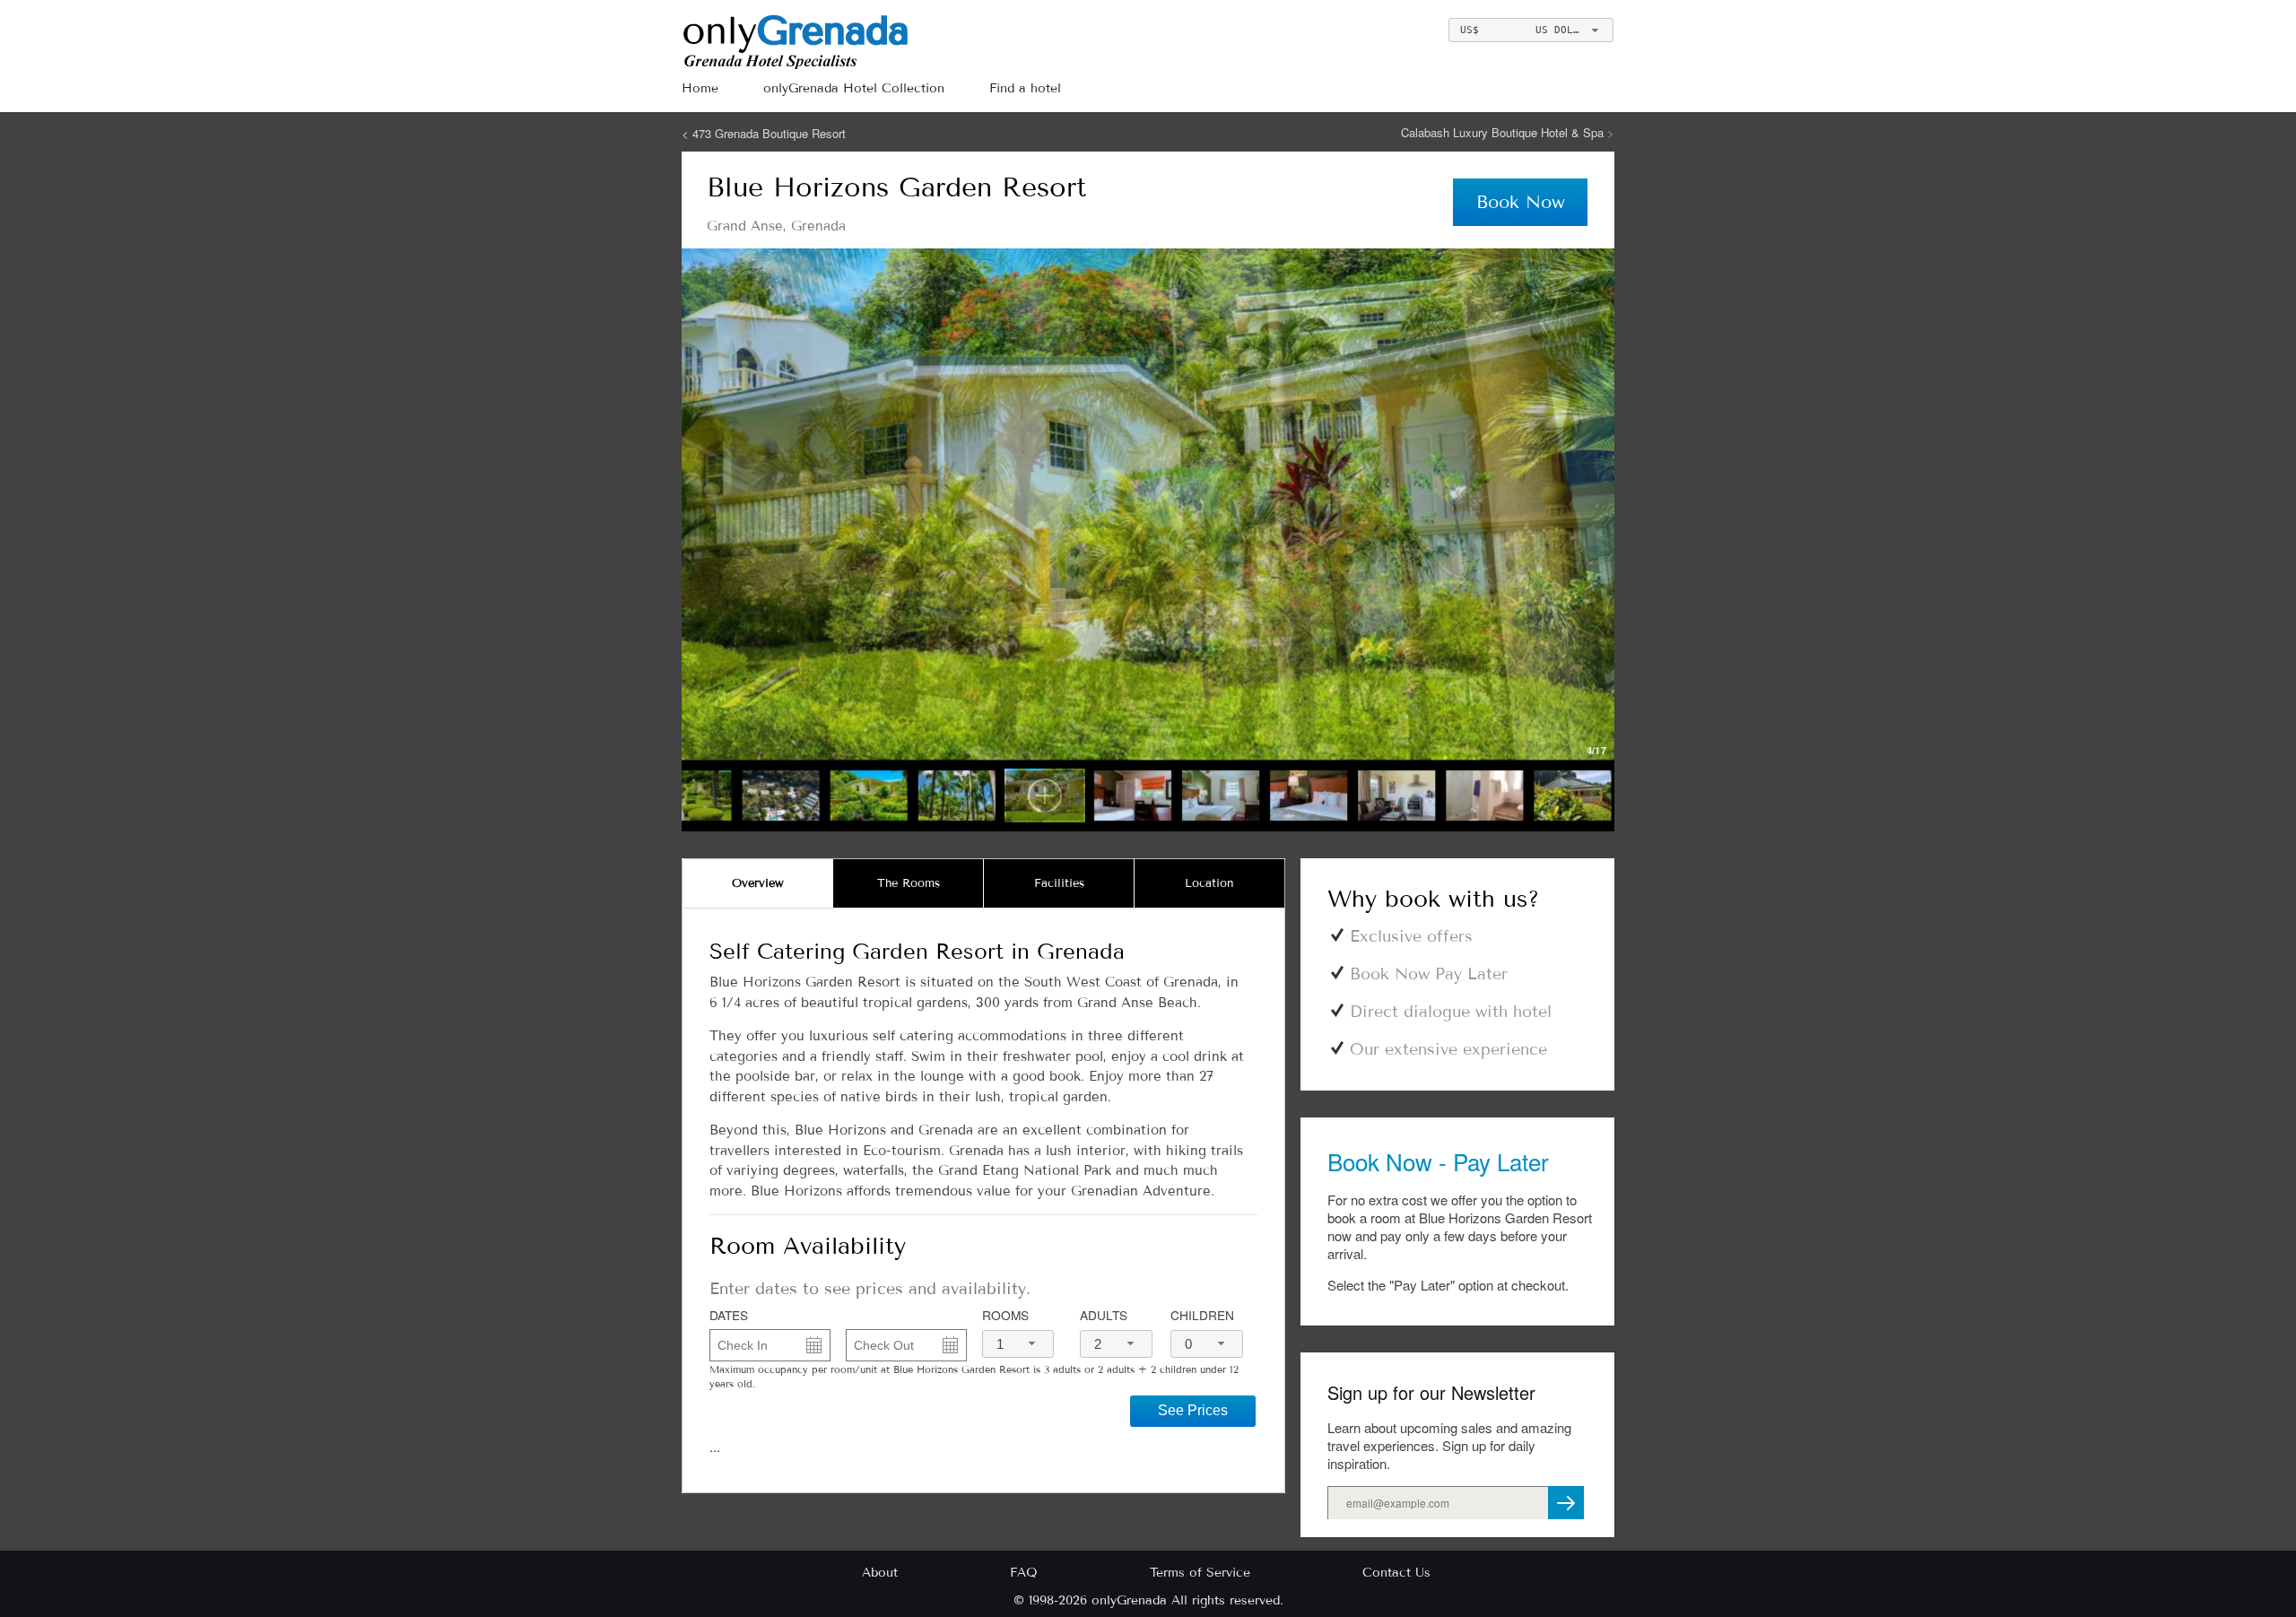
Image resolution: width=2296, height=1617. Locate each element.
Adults (1104, 1315)
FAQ (1024, 1573)
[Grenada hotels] (886, 40)
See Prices (1193, 1410)
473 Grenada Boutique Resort (769, 133)
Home (700, 88)
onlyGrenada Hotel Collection (854, 88)
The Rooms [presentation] (909, 883)
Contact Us (1396, 1573)
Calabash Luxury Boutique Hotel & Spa (1504, 132)
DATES (729, 1315)
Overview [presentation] (758, 883)
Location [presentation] (1209, 883)
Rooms (1005, 1315)
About (880, 1573)
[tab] (758, 883)
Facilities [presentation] (1059, 883)
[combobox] (1531, 30)
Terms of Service (1200, 1573)
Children (1202, 1315)
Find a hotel (1025, 88)
